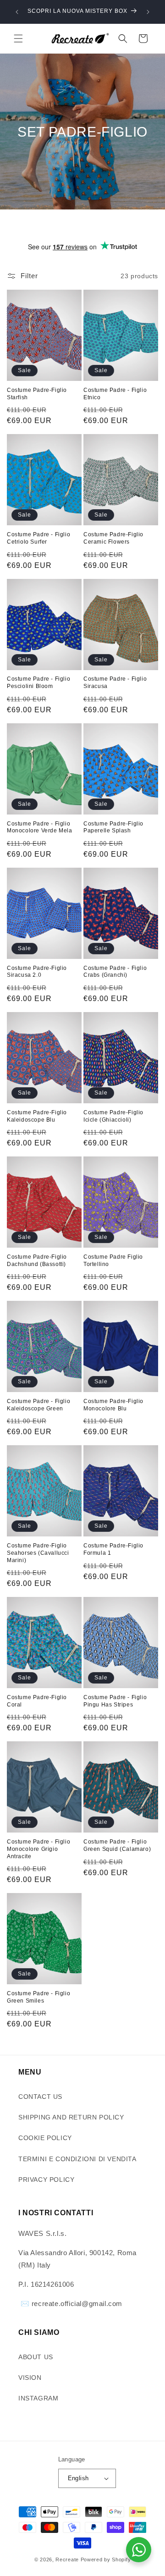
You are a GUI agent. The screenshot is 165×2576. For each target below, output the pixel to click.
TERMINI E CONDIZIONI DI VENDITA (77, 2159)
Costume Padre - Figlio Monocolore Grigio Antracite (38, 1849)
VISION (30, 2378)
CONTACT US (40, 2097)
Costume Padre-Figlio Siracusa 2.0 (37, 972)
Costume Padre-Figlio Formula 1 (113, 1549)
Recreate (67, 2559)
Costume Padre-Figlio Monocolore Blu (113, 1405)
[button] (18, 39)
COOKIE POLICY (45, 2138)
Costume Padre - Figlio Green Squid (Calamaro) (117, 1845)
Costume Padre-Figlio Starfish (37, 394)
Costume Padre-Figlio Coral (37, 1701)
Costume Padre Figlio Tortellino (113, 1260)
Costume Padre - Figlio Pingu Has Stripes (115, 1701)
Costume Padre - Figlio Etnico (115, 394)
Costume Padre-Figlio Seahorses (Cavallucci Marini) (38, 1553)
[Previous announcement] (17, 12)
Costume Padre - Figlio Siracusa (115, 683)
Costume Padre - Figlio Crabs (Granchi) (115, 972)
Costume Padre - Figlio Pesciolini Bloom (38, 683)
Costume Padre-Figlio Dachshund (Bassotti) (37, 1260)
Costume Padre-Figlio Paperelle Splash (113, 827)
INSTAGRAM (38, 2398)
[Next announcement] (148, 12)
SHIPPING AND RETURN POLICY (71, 2117)
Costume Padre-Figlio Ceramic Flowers (113, 538)
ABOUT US (36, 2357)
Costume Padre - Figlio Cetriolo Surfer (38, 538)
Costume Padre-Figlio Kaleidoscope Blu (37, 1116)
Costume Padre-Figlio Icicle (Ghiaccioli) (113, 1116)
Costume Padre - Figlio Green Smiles (38, 1997)
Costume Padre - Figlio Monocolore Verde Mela (40, 827)
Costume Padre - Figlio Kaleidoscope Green (38, 1405)
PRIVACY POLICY (46, 2180)
